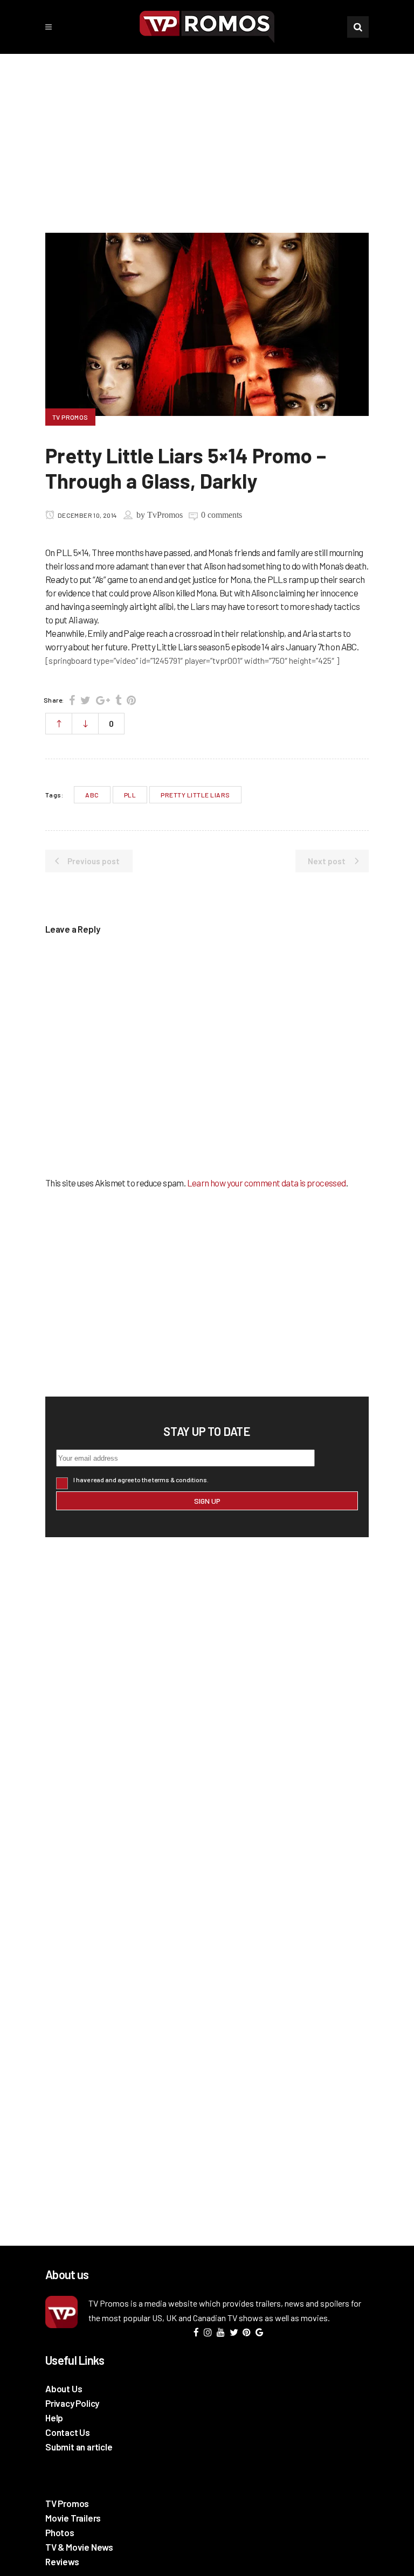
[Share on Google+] (103, 700)
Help (54, 2418)
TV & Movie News (79, 2547)
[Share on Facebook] (72, 700)
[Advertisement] (207, 135)
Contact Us (68, 2432)
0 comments (222, 515)
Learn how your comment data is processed (267, 1183)
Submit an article (79, 2447)
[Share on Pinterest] (131, 700)
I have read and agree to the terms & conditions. (141, 1480)
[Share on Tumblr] (118, 700)
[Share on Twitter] (85, 700)
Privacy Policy (72, 2403)
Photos (60, 2532)
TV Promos (67, 2503)
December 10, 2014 (87, 515)
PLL (130, 795)
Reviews (62, 2561)
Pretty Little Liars (195, 795)
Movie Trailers (73, 2518)
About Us (64, 2388)
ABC (92, 795)
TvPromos (165, 515)
